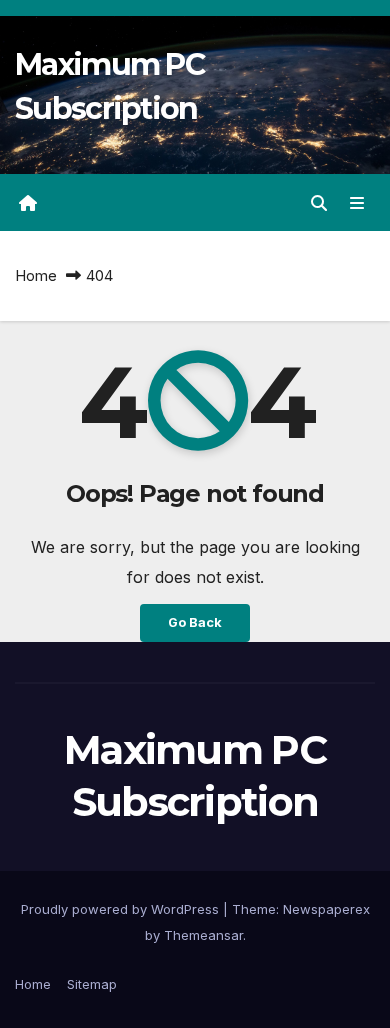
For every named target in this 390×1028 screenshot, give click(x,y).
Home (36, 275)
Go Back (195, 622)
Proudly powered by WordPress (122, 909)
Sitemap (92, 984)
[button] (319, 203)
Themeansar (203, 935)
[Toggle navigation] (357, 202)
